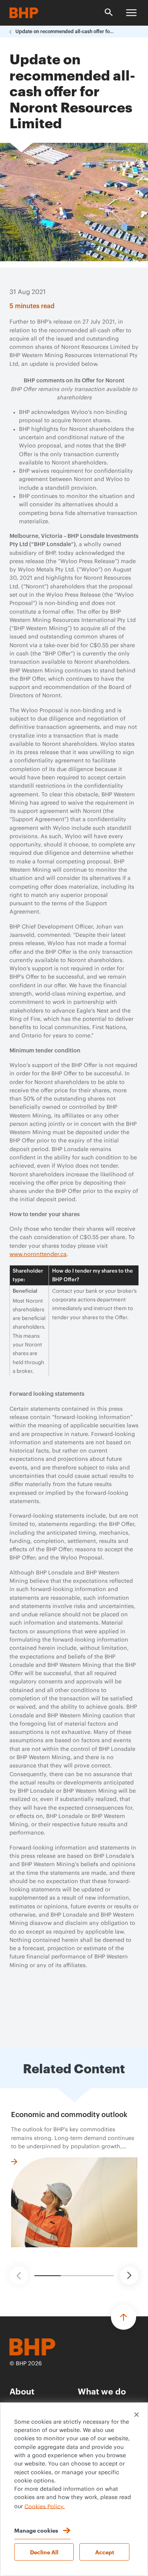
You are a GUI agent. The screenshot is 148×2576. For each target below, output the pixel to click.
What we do (102, 2391)
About (22, 2391)
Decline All (44, 2552)
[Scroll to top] (124, 2317)
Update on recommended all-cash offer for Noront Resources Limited (65, 32)
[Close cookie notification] (137, 2415)
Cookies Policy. (45, 2507)
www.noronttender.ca (38, 1254)
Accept (105, 2552)
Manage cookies (36, 2530)
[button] (19, 2276)
